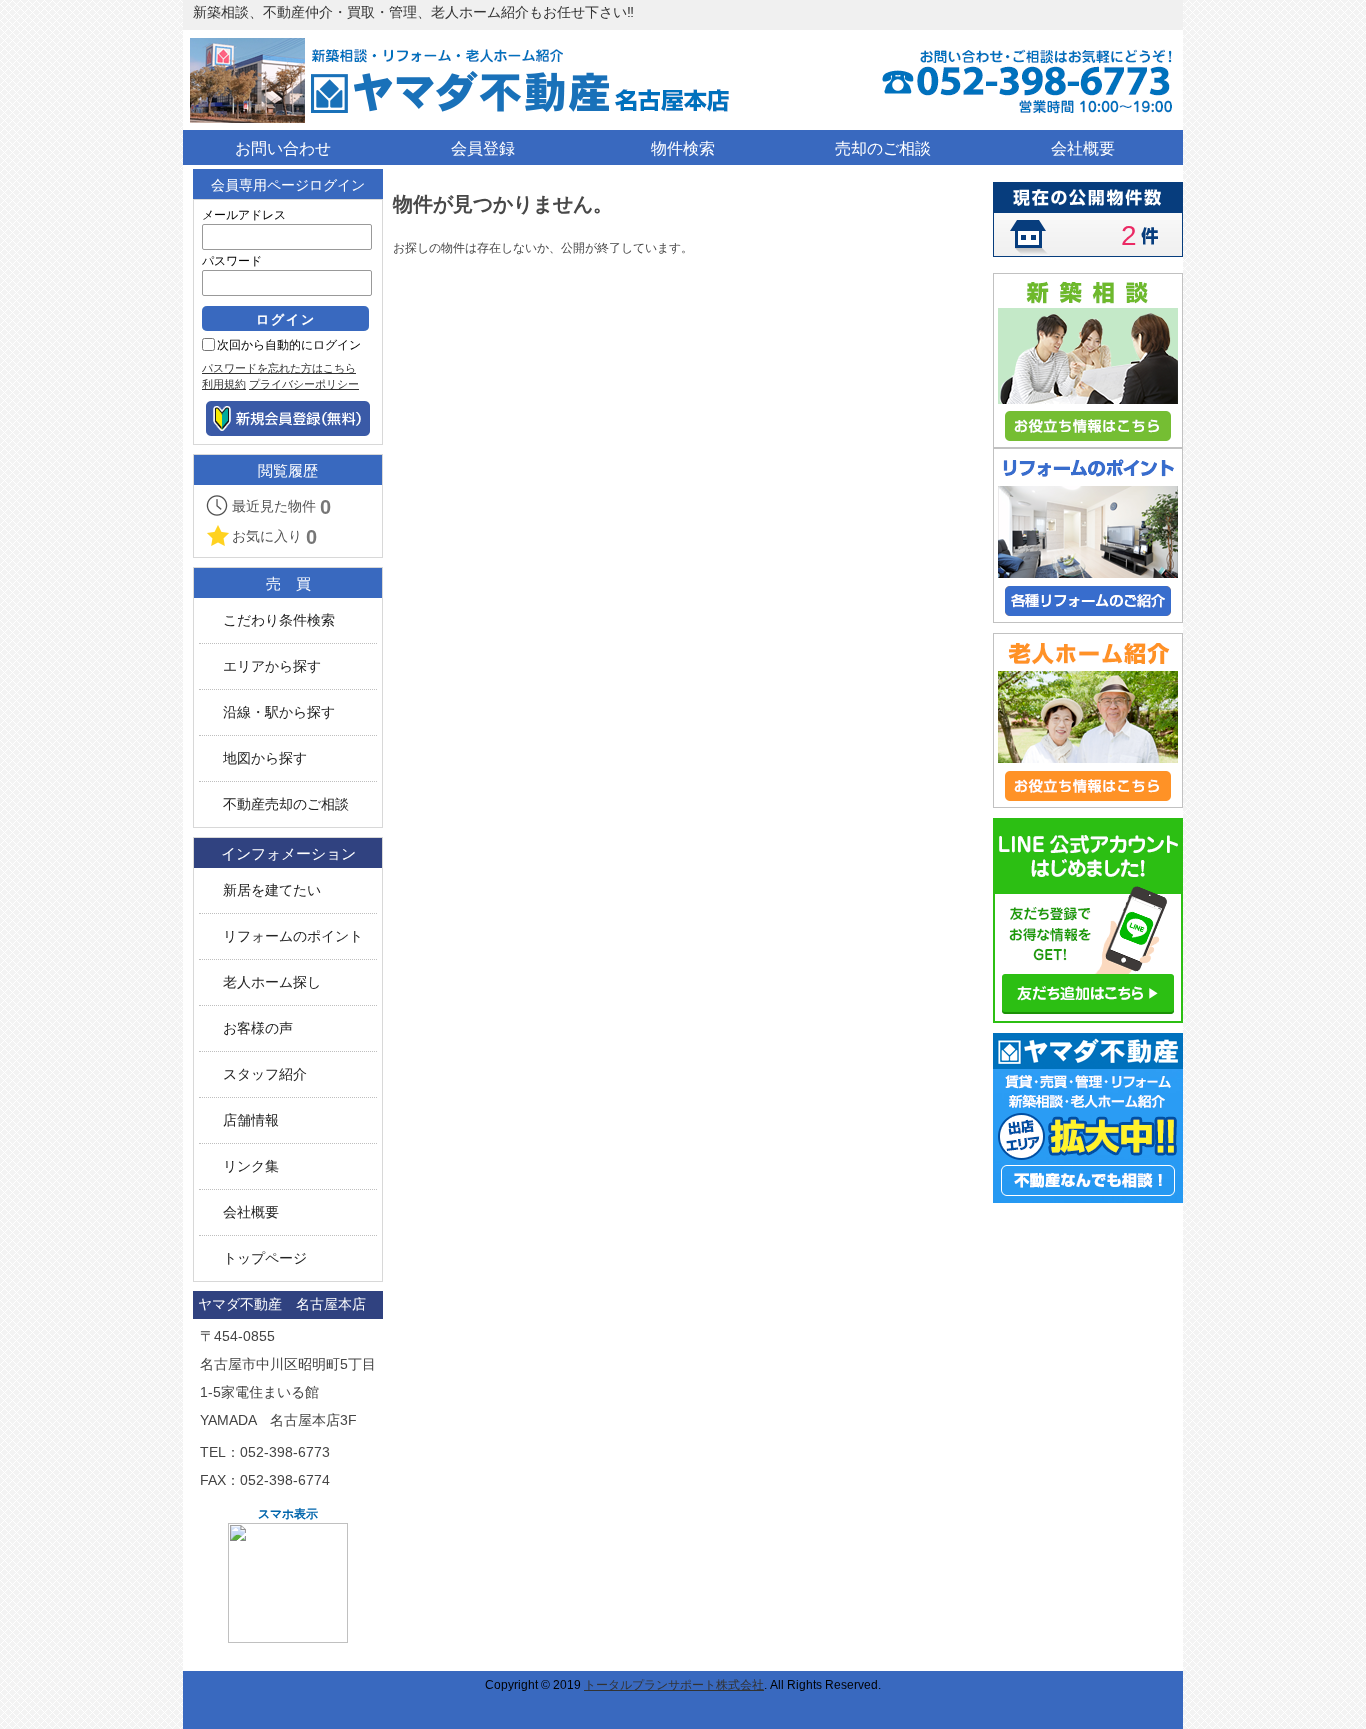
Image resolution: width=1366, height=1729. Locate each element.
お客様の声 (258, 1028)
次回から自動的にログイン (289, 345)
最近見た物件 (281, 507)
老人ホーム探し (272, 982)
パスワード (232, 261)
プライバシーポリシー (304, 384)
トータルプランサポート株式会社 (674, 1685)
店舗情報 (251, 1120)
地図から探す (265, 758)
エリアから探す (272, 666)
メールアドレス (244, 215)
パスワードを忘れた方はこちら (279, 368)
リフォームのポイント (293, 936)
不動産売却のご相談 (286, 804)
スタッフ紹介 (265, 1074)
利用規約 (224, 384)
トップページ (265, 1258)
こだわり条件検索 (279, 620)
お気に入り (274, 537)
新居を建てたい (272, 890)
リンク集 (251, 1166)
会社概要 (251, 1212)
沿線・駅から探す (279, 712)
